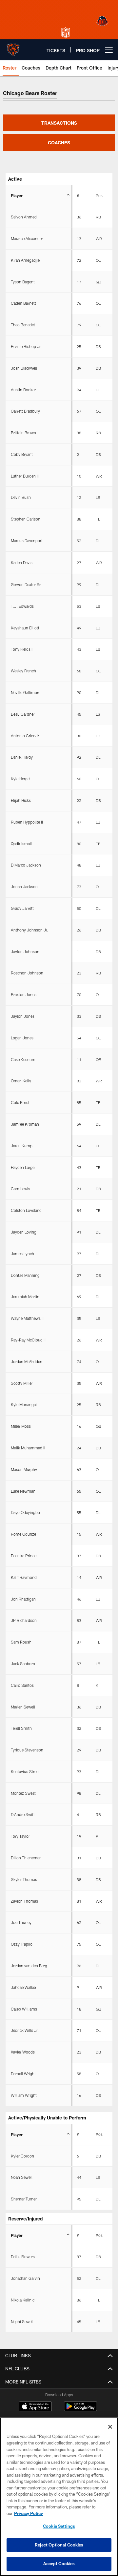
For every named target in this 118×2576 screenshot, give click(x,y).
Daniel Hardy (22, 757)
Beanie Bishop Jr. (26, 346)
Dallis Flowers (23, 2257)
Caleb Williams (24, 2009)
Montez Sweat (23, 1793)
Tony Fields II (22, 649)
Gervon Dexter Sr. (26, 584)
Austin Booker (23, 390)
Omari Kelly (21, 1081)
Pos (99, 195)
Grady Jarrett (22, 908)
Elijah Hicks (21, 800)
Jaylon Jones (23, 1016)
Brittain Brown (23, 433)
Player (17, 195)
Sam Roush (21, 1642)
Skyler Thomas (24, 1879)
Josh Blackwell (24, 368)
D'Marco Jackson (26, 865)
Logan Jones (22, 1038)
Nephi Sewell (22, 2321)
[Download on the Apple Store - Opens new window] (35, 2407)
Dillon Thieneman (26, 1858)
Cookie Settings (59, 2526)
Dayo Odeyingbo (25, 1512)
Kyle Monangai (24, 1404)
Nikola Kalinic (23, 2300)
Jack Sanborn (23, 1664)
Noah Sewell (22, 2177)
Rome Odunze (23, 1534)
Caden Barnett (23, 303)
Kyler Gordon (22, 2156)
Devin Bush (21, 497)
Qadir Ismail (21, 844)
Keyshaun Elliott (25, 628)
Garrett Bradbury (25, 411)
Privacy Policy (29, 2513)
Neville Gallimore (26, 692)
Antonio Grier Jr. (25, 736)
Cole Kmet (20, 1102)
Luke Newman (23, 1491)
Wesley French (23, 671)
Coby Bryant (22, 454)
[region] (59, 2497)
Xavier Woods (23, 2052)
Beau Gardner (23, 714)
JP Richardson (24, 1620)
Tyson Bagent (23, 282)
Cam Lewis (20, 1189)
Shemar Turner (24, 2199)
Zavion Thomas (24, 1901)
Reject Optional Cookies (59, 2545)
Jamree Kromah (25, 1124)
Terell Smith (21, 1728)
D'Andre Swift (23, 1814)
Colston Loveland (26, 1210)
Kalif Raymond (24, 1577)
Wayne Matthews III (28, 1318)
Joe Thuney (21, 1922)
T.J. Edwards (22, 606)
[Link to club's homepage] (13, 47)
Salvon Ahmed (24, 217)
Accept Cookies (59, 2564)
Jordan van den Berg (29, 1966)
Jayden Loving (24, 1232)
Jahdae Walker (24, 1987)
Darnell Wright (23, 2074)
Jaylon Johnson (25, 951)
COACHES (59, 143)
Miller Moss (21, 1426)
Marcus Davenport (27, 541)
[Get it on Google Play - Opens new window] (80, 2410)
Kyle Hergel (21, 779)
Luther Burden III (25, 476)
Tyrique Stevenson (27, 1750)
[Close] (110, 2427)
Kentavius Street (25, 1771)
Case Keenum (23, 1059)
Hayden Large (23, 1167)
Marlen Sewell (23, 1707)
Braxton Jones (24, 994)
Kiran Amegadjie (25, 260)
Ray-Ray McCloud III (29, 1340)
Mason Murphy (24, 1469)
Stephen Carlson (26, 519)
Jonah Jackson (24, 887)
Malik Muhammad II (28, 1448)
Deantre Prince (24, 1556)
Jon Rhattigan (23, 1599)
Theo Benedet (23, 325)
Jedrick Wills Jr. (25, 2030)
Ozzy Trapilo (22, 1944)
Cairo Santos (22, 1685)
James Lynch (22, 1254)
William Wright (24, 2095)
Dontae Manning (25, 1275)
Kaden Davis (22, 562)
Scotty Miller (22, 1383)
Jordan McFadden (27, 1361)
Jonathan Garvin (25, 2278)
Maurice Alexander (27, 238)
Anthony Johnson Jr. (29, 930)
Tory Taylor (20, 1836)
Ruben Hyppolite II (27, 822)
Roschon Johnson (27, 973)
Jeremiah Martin (25, 1297)
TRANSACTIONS (59, 123)
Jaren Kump (22, 1146)
